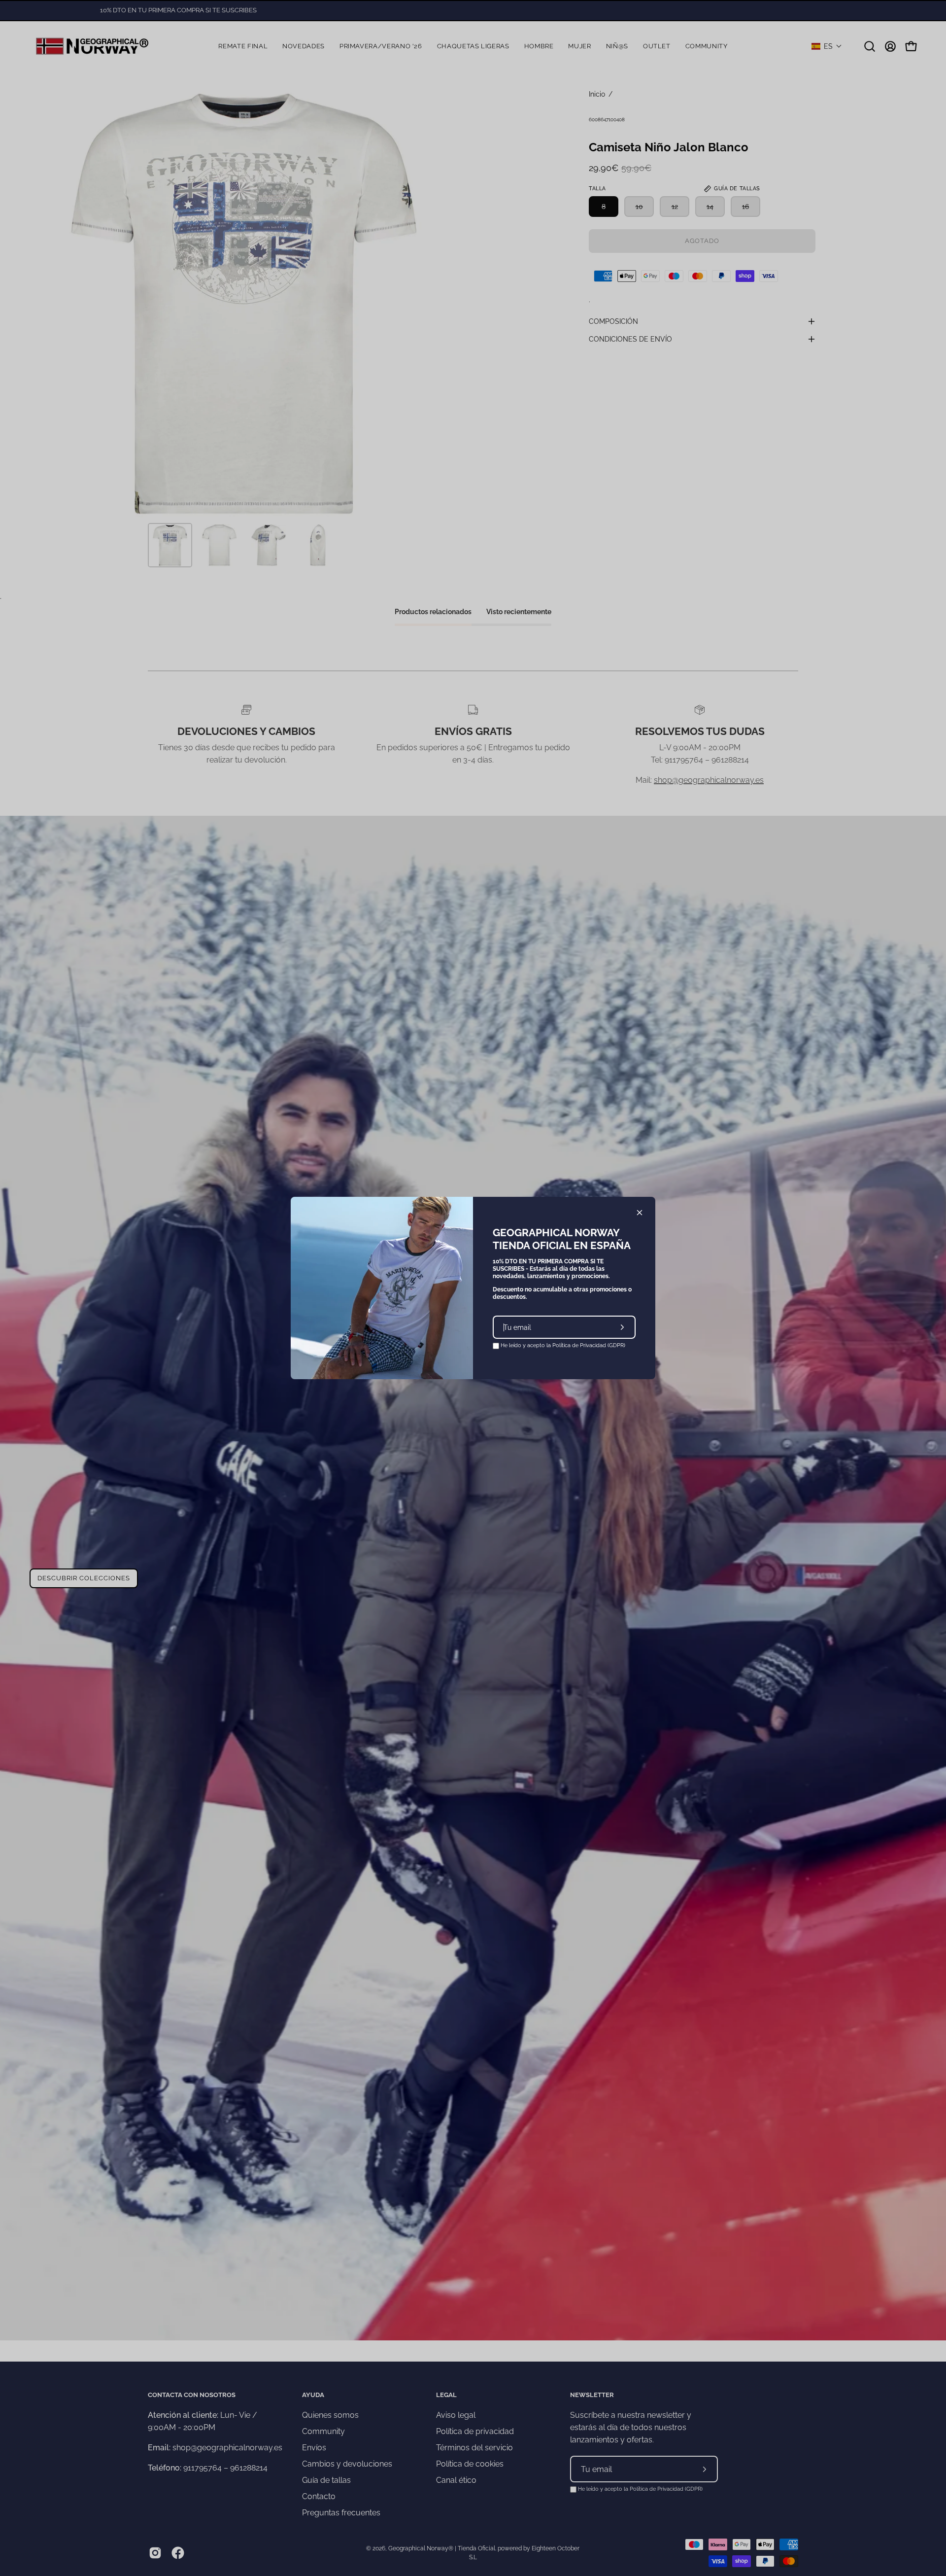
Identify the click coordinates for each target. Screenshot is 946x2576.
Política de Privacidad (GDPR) (589, 1345)
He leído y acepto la (562, 1345)
